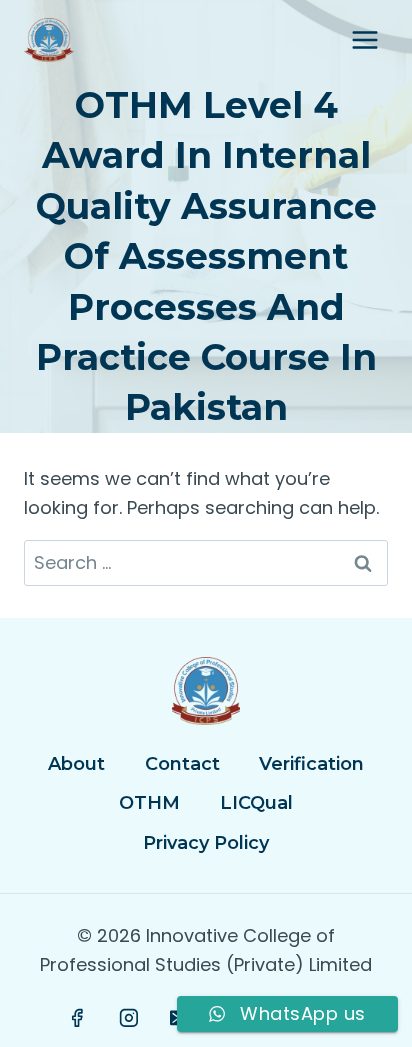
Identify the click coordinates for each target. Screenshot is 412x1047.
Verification (311, 764)
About (76, 764)
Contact (182, 764)
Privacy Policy (206, 843)
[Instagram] (129, 1018)
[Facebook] (78, 1018)
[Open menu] (364, 39)
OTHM (149, 803)
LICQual (256, 803)
